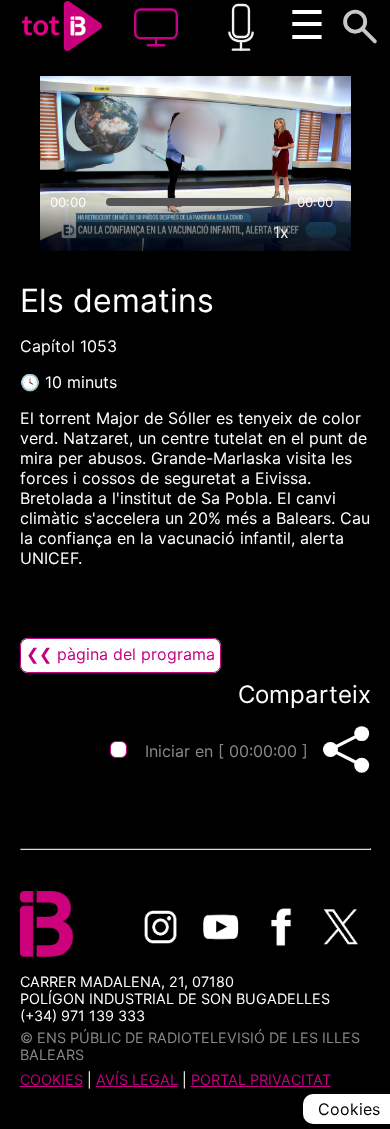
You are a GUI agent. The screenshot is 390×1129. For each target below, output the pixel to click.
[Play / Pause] (195, 133)
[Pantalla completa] (327, 232)
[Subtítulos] (189, 232)
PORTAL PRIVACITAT (261, 1079)
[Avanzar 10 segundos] (274, 133)
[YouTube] (221, 927)
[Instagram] (161, 927)
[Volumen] (64, 232)
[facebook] (281, 927)
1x (281, 232)
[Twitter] (341, 927)
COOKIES (51, 1079)
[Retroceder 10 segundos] (116, 133)
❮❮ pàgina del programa (120, 654)
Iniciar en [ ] (226, 751)
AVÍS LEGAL (137, 1079)
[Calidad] (235, 232)
